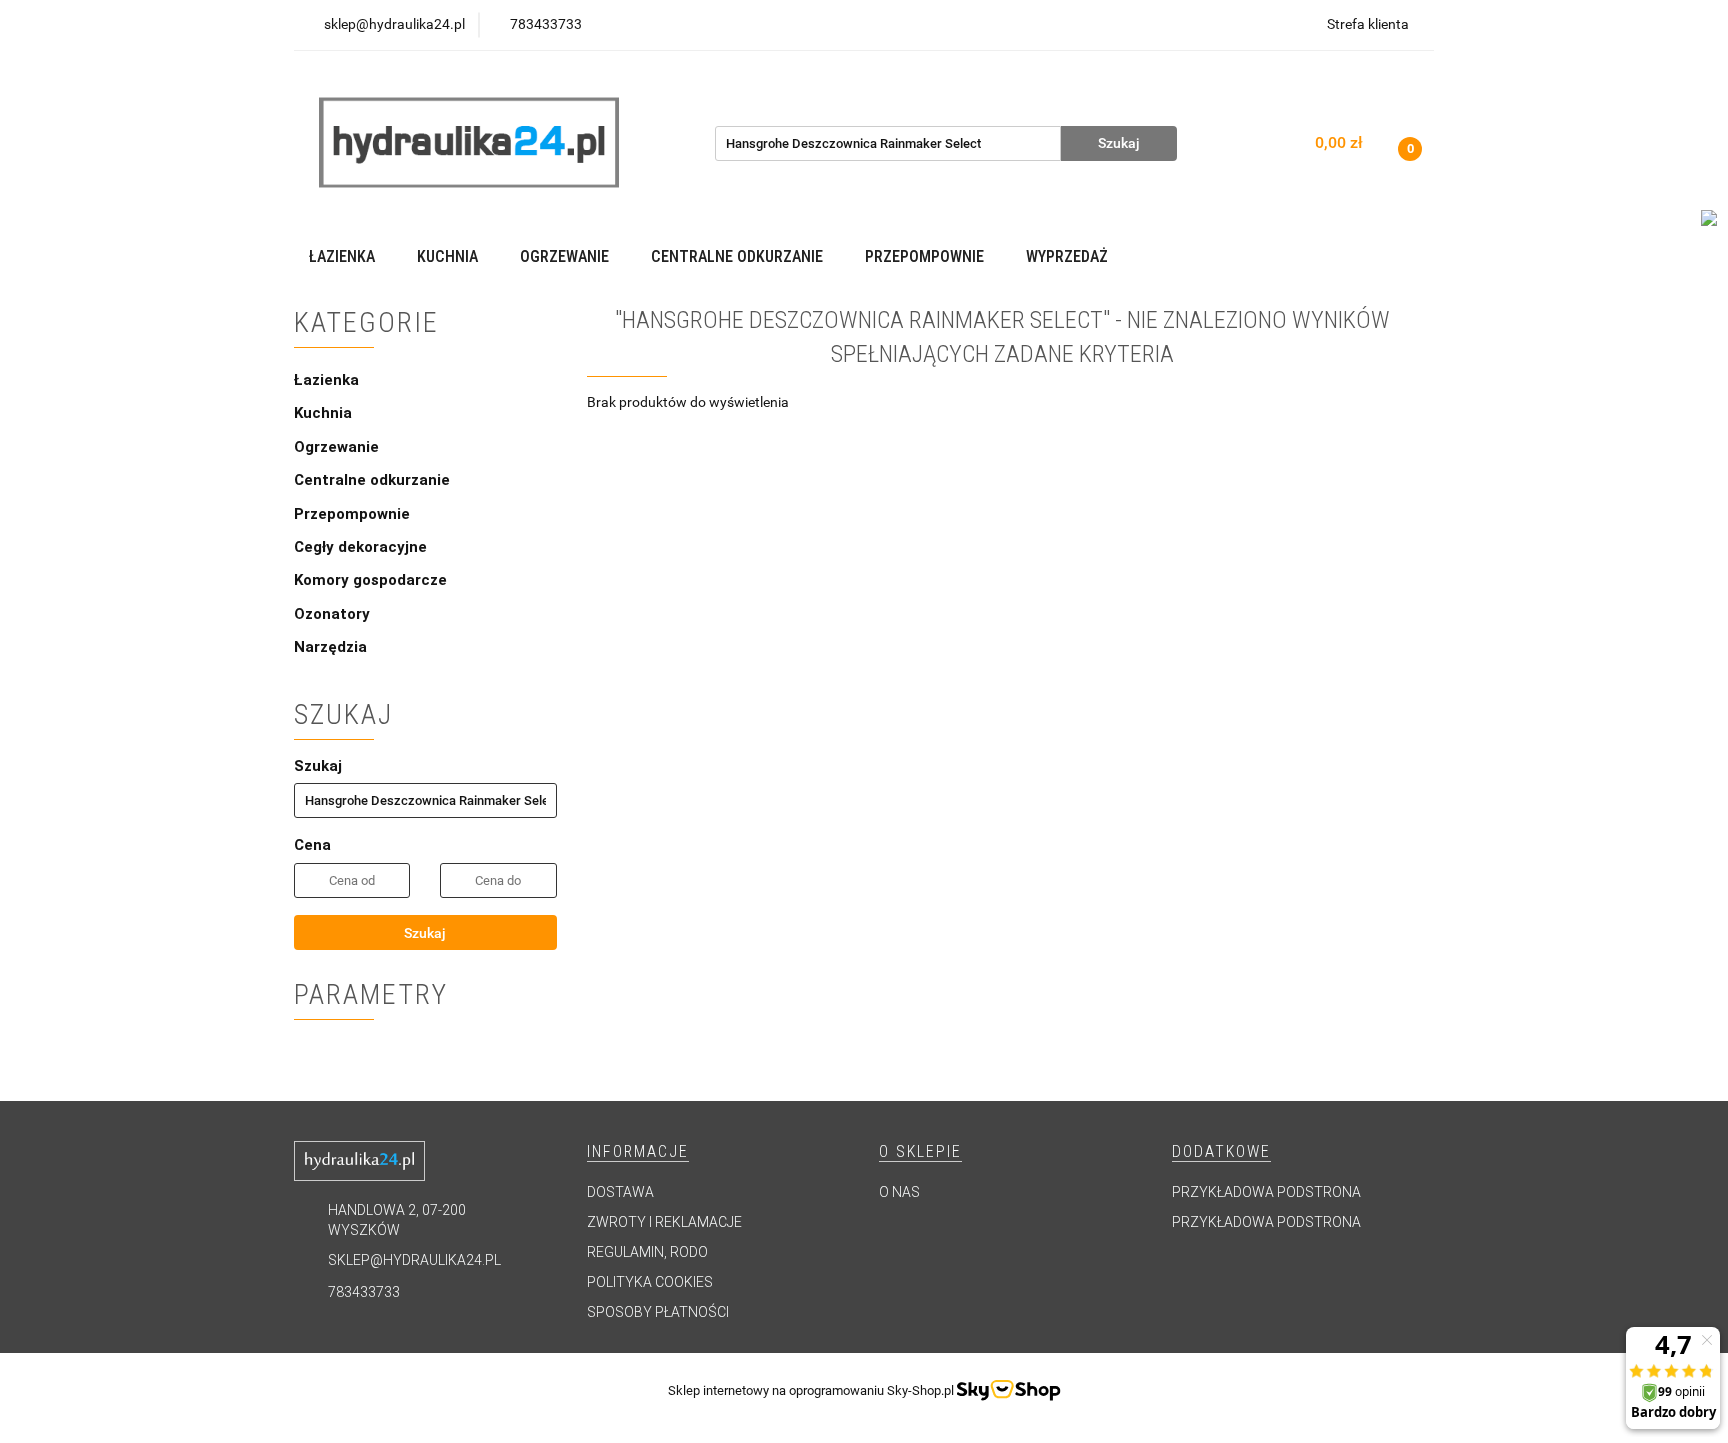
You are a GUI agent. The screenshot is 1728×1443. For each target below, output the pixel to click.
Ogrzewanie (338, 447)
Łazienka (328, 380)
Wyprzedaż (1067, 256)
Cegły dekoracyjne (360, 547)
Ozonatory (332, 614)
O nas (899, 1192)
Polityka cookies (650, 1282)
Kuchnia (325, 413)
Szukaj (425, 933)
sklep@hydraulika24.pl (414, 1260)
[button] (638, 1152)
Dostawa (620, 1192)
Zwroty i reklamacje (664, 1222)
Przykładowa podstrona (1266, 1192)
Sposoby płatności (658, 1312)
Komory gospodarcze (370, 580)
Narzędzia (330, 647)
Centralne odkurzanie (374, 480)
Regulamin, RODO (647, 1252)
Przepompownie (354, 514)
